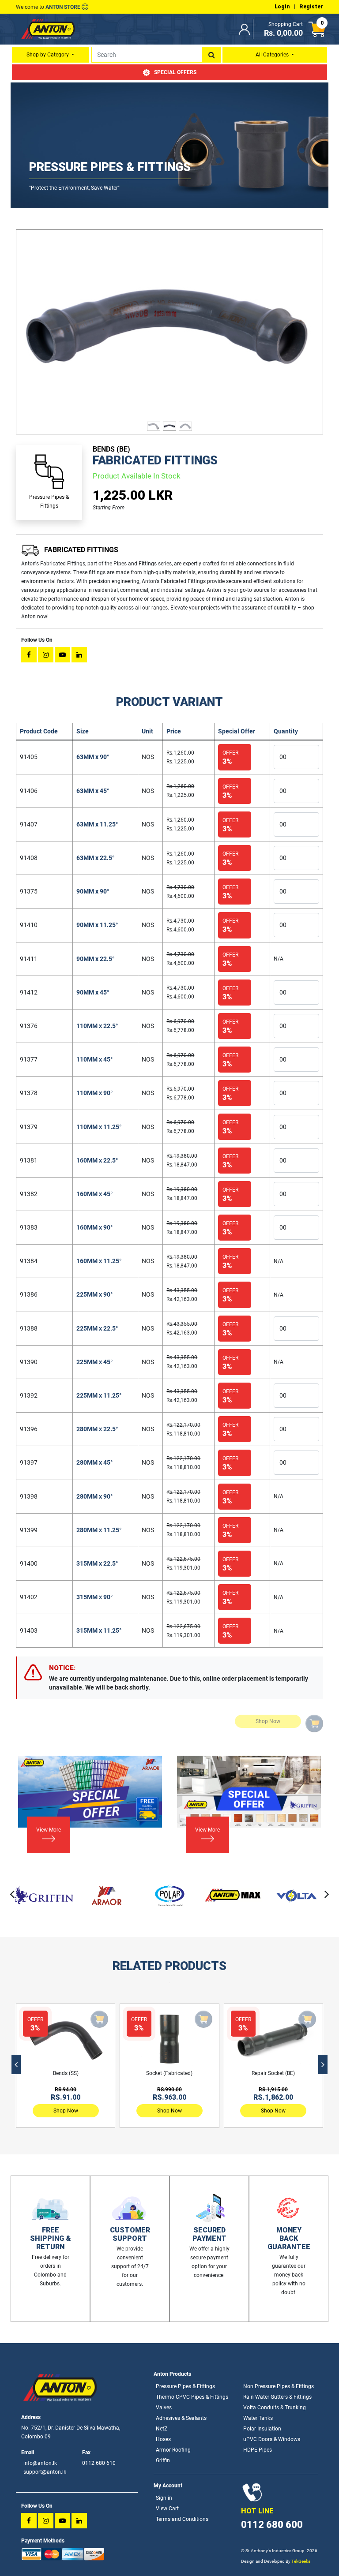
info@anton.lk (40, 2463)
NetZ (162, 2429)
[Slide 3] (185, 422)
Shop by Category (48, 55)
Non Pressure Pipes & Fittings (279, 2386)
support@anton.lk (45, 2472)
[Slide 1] (154, 422)
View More (49, 1830)
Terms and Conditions (182, 2519)
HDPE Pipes (258, 2450)
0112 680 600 (272, 2525)
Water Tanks (258, 2418)
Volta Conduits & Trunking (275, 2408)
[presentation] (12, 1894)
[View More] (43, 1841)
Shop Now (66, 2111)
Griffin (163, 2460)
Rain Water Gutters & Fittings (277, 2397)
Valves (164, 2408)
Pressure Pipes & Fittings (185, 2386)
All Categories (273, 55)
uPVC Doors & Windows (272, 2439)
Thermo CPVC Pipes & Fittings (192, 2397)
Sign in (164, 2498)
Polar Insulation (262, 2429)
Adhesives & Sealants (181, 2418)
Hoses (163, 2439)
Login (282, 7)
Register (311, 7)
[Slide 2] (169, 422)
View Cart (167, 2509)
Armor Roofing (173, 2450)
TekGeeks (301, 2561)
